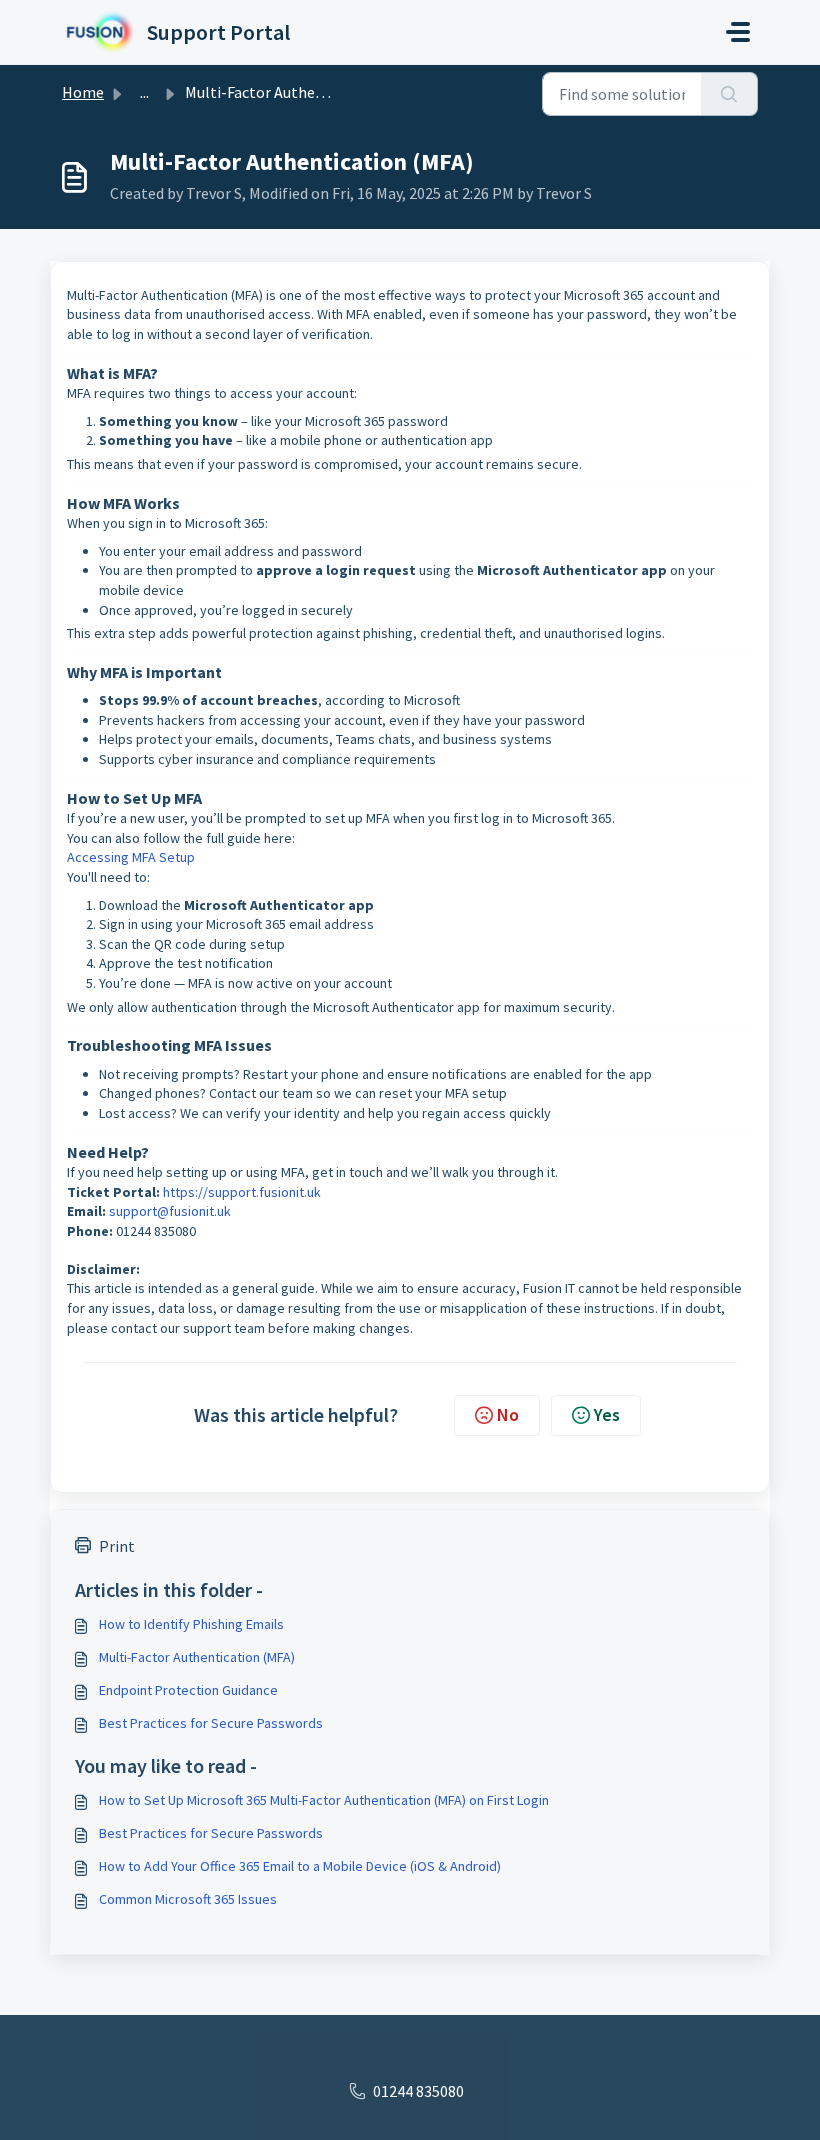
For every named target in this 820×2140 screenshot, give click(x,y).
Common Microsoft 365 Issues (188, 1899)
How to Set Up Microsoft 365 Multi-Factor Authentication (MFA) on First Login (324, 1800)
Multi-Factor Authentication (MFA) (197, 1657)
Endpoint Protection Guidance (188, 1690)
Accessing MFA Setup (131, 857)
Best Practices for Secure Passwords (211, 1723)
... (144, 92)
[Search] (729, 94)
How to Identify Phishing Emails (191, 1624)
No (508, 1414)
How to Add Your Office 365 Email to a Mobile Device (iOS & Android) (300, 1866)
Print (117, 1546)
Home (83, 92)
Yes (607, 1414)
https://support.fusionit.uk (242, 1192)
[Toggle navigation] (738, 32)
